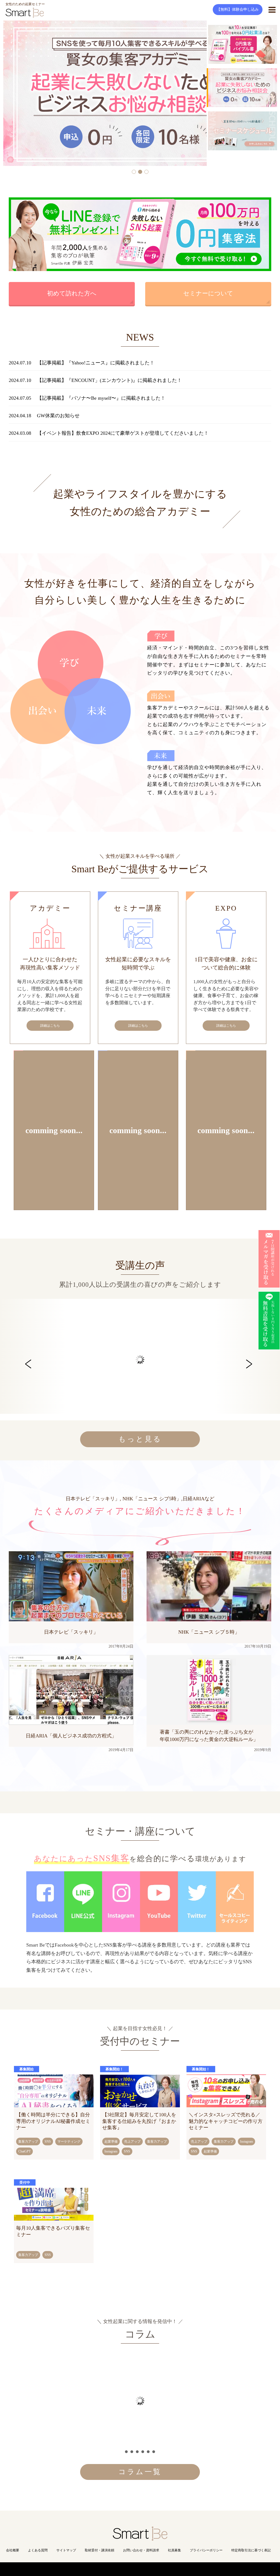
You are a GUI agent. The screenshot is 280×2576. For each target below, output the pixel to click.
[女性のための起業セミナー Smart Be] (140, 2538)
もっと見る (140, 1439)
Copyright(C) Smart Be (128, 2569)
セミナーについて (208, 293)
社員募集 (174, 2550)
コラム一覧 (140, 2472)
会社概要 (13, 2550)
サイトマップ (66, 2550)
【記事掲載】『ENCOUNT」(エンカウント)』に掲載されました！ (109, 380)
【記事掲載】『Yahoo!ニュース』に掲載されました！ (96, 363)
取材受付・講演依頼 (100, 2550)
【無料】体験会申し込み (238, 9)
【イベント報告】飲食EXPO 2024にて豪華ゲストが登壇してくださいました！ (123, 433)
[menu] (272, 10)
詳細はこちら (50, 1026)
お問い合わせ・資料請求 (141, 2550)
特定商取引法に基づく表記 (251, 2550)
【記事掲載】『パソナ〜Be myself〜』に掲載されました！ (101, 398)
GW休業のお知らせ (58, 416)
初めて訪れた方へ (72, 293)
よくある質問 (38, 2550)
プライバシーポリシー (206, 2550)
